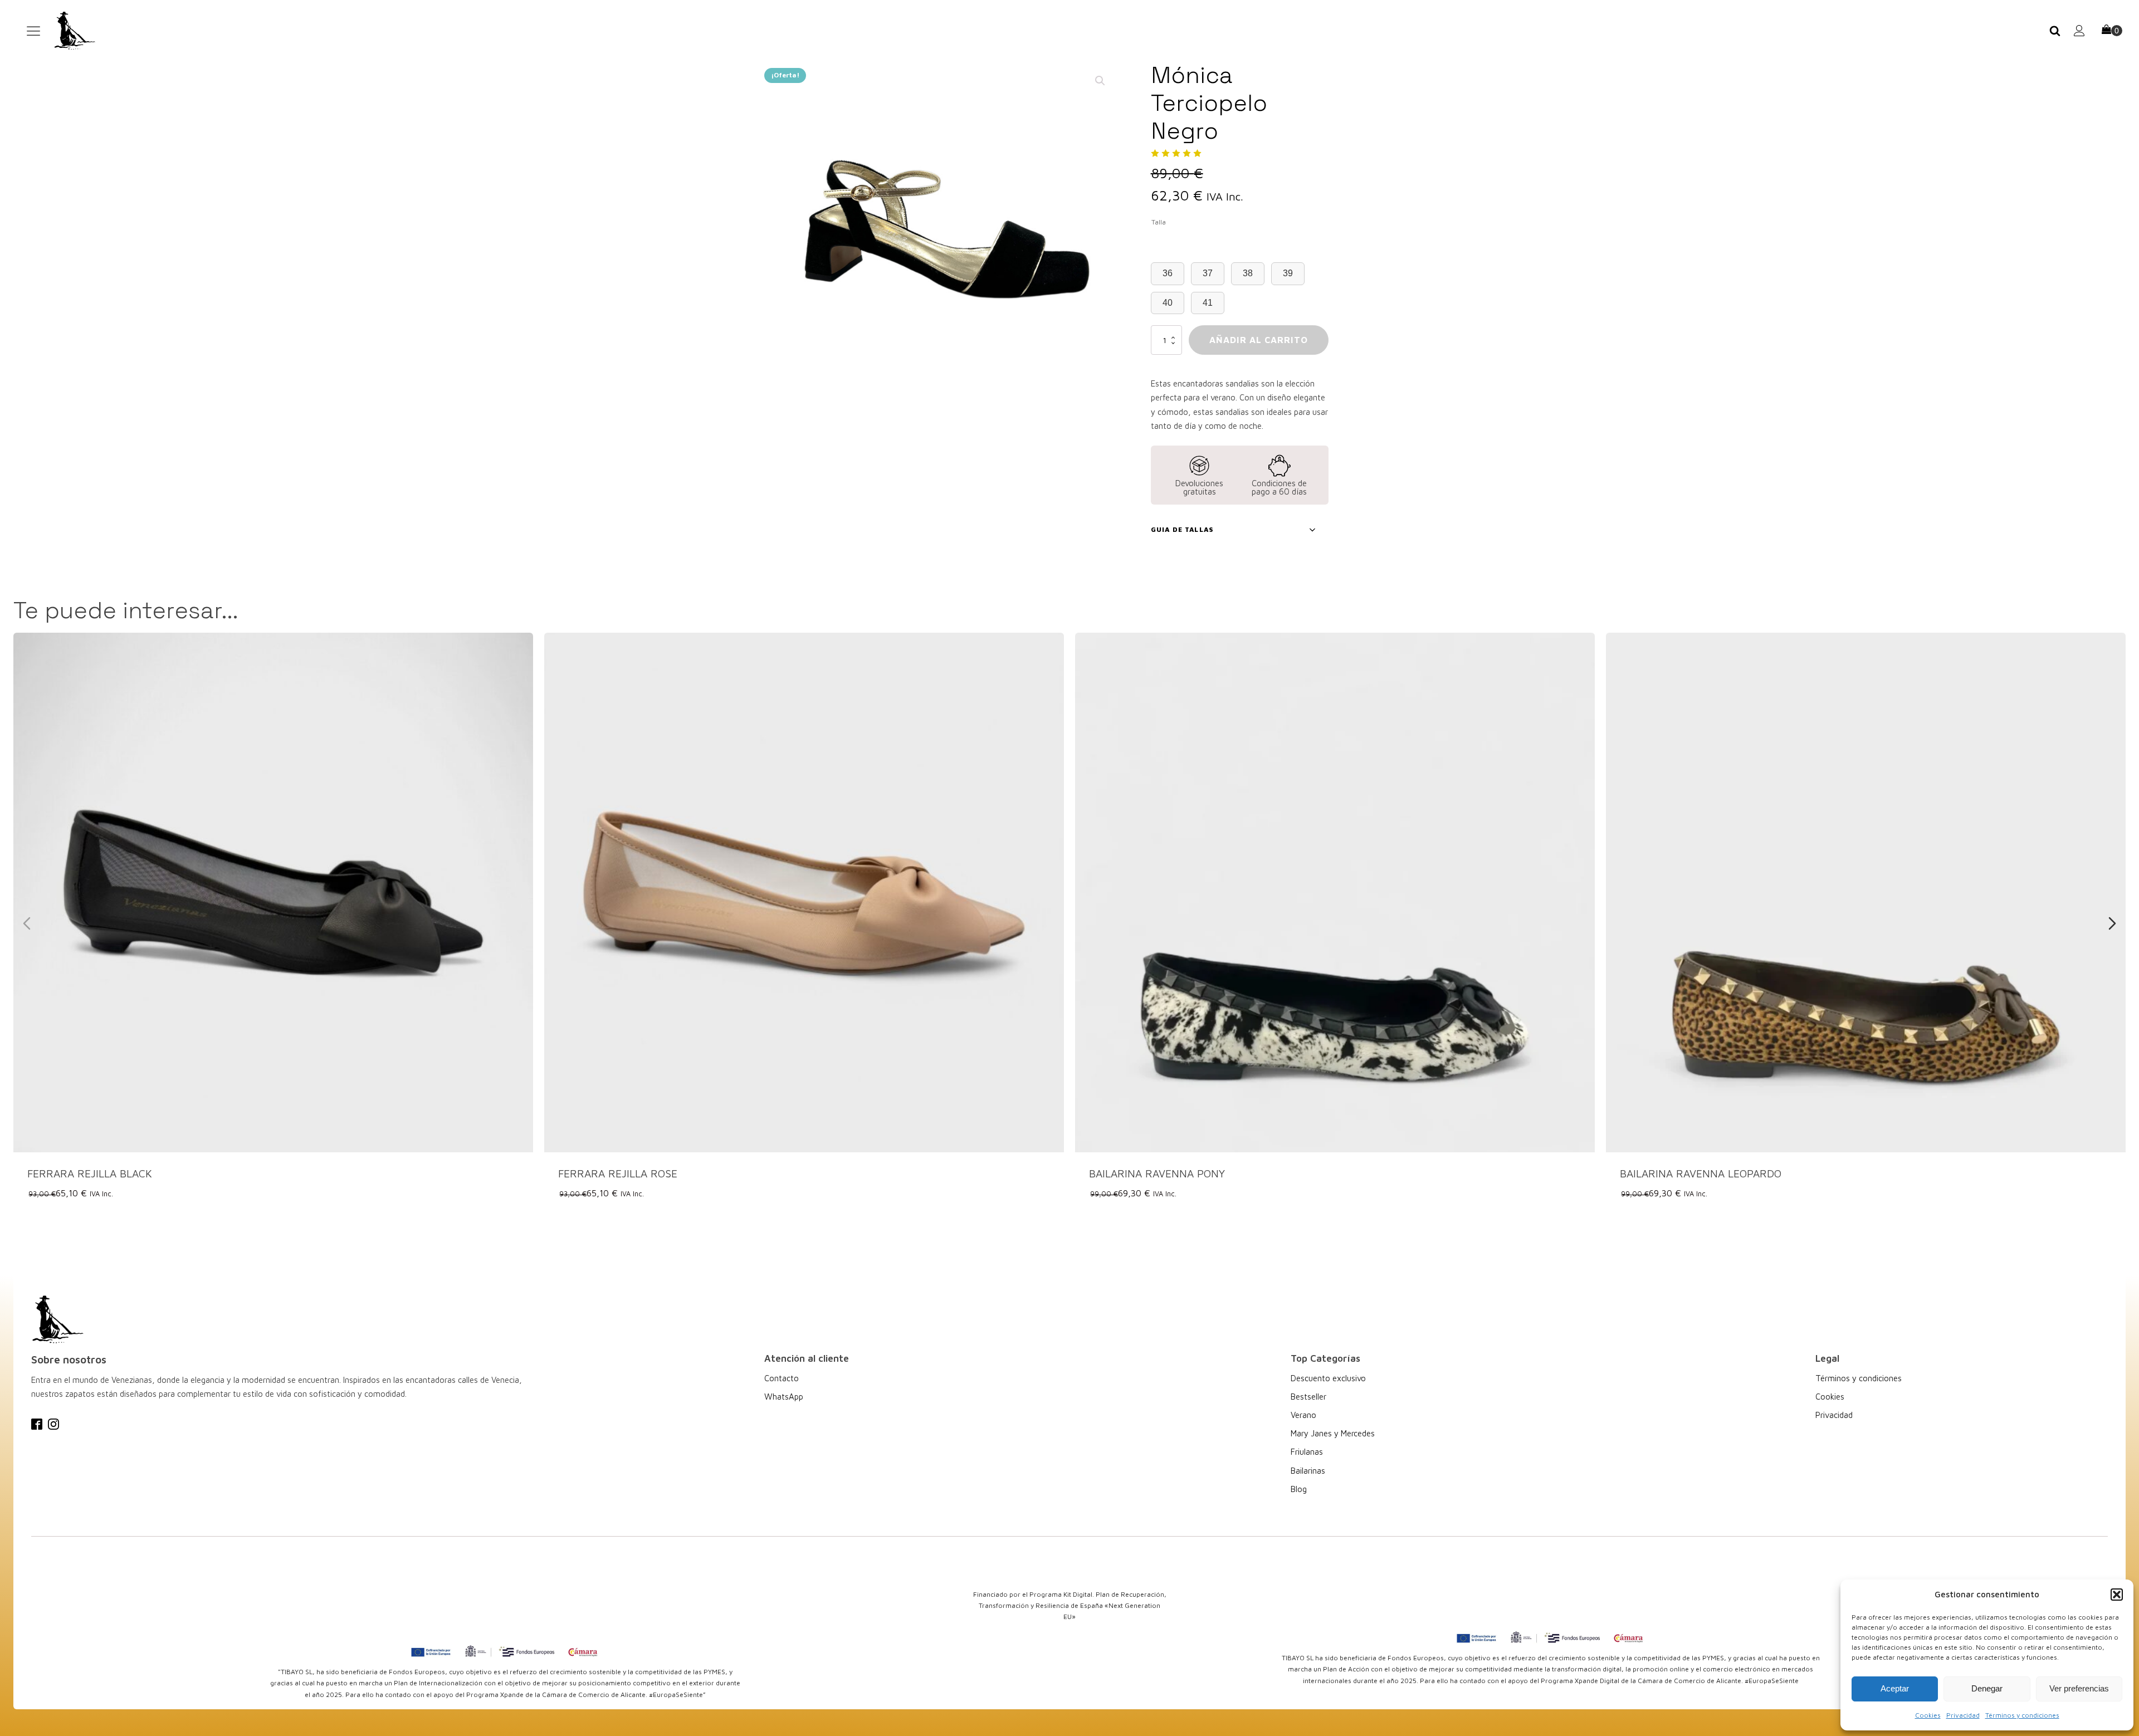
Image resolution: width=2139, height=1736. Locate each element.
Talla (1159, 222)
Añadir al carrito (1259, 340)
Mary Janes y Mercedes (1333, 1433)
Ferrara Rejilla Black (90, 1173)
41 (1208, 303)
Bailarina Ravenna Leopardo (1701, 1173)
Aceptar (1895, 1688)
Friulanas (1307, 1452)
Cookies (1928, 1715)
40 (1168, 303)
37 (1208, 273)
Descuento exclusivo (1328, 1378)
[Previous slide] (27, 923)
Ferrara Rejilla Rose (618, 1173)
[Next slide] (2112, 923)
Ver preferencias (2079, 1688)
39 (1288, 273)
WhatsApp (784, 1397)
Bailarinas (1308, 1471)
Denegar (1987, 1688)
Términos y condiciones (2022, 1715)
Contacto (782, 1378)
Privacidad (1963, 1715)
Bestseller (1308, 1397)
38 (1248, 273)
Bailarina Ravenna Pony (1157, 1173)
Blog (1299, 1489)
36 (1168, 273)
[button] (2117, 1595)
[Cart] (2112, 31)
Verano (1303, 1415)
